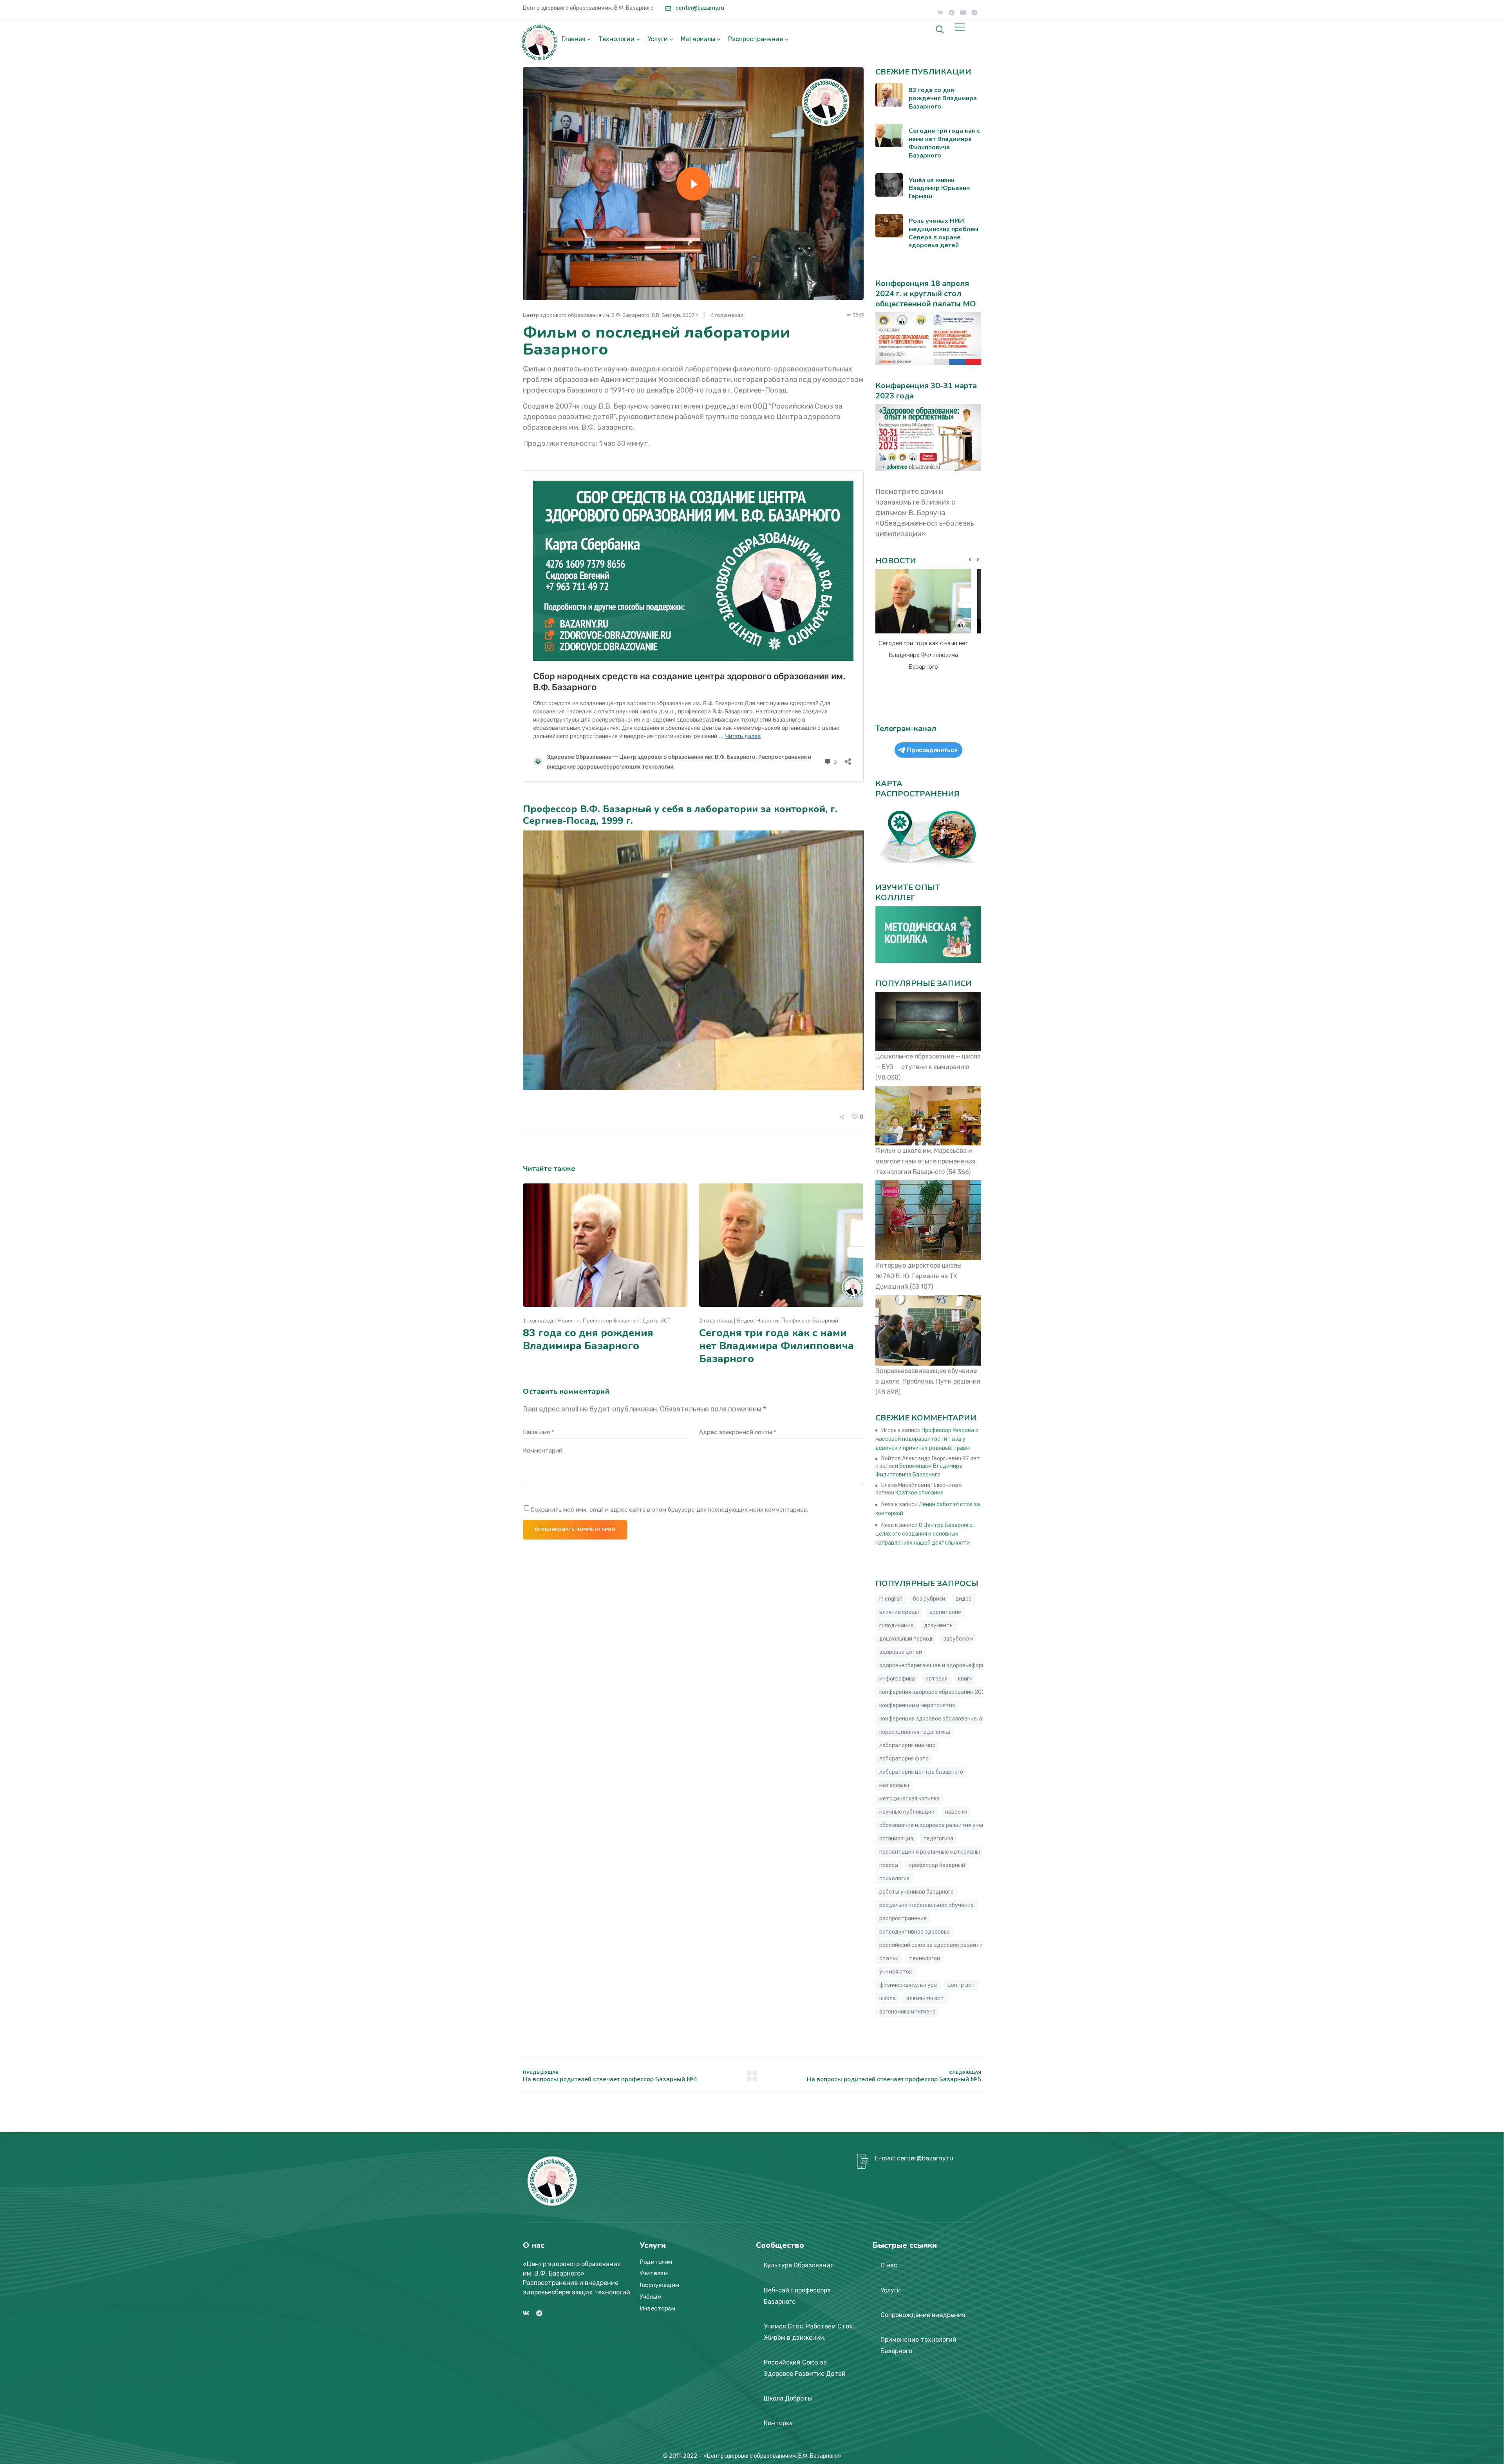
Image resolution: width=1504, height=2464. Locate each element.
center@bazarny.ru (699, 8)
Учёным (651, 2297)
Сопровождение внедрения (923, 2315)
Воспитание (945, 1612)
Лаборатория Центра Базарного (921, 1772)
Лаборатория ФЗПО (904, 1759)
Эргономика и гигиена (907, 2012)
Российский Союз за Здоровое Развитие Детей (805, 2368)
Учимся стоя (896, 1972)
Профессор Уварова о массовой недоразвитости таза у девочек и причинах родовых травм (927, 1439)
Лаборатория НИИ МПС (907, 1745)
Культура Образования (799, 2265)
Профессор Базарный (611, 1321)
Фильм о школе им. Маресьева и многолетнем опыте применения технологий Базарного (926, 1161)
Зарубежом (958, 1639)
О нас (889, 2265)
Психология (894, 1879)
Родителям (656, 2262)
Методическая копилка (909, 1799)
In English (891, 1599)
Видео (745, 1321)
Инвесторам (657, 2308)
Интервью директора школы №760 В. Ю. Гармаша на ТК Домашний (918, 1276)
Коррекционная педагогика (915, 1732)
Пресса (889, 1865)
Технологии (616, 39)
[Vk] (940, 13)
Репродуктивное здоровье (915, 1932)
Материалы (698, 39)
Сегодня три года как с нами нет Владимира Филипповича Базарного (776, 1346)
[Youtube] (963, 13)
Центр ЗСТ (657, 1321)
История (936, 1679)
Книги (965, 1679)
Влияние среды (899, 1612)
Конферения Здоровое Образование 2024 (934, 1692)
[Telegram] (974, 13)
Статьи (889, 1958)
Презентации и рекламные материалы (930, 1852)
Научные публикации (907, 1812)
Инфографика (897, 1679)
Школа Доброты (788, 2398)
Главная (574, 39)
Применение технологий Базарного (918, 2345)
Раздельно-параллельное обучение (926, 1905)
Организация (896, 1839)
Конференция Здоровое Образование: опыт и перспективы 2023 (964, 1719)
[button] (978, 560)
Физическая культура (908, 1985)
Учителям (654, 2274)
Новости (569, 1321)
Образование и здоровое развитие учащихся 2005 (947, 1825)
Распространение (756, 39)
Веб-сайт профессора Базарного (797, 2296)
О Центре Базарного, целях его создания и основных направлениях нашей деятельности (925, 1534)
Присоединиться (932, 750)
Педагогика (938, 1839)
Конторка (778, 2423)
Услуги (658, 39)
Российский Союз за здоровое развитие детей (941, 1945)
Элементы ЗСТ (925, 1998)
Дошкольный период (906, 1639)
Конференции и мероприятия (917, 1705)
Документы (939, 1625)
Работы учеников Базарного (916, 1892)
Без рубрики (929, 1599)
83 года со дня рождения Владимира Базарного (588, 1339)
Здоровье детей (901, 1652)
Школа (888, 1998)
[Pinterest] (952, 13)
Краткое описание (919, 1493)
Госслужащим (660, 2285)
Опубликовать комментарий (575, 1529)
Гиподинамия (896, 1625)
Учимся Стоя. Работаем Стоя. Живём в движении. (809, 2332)
